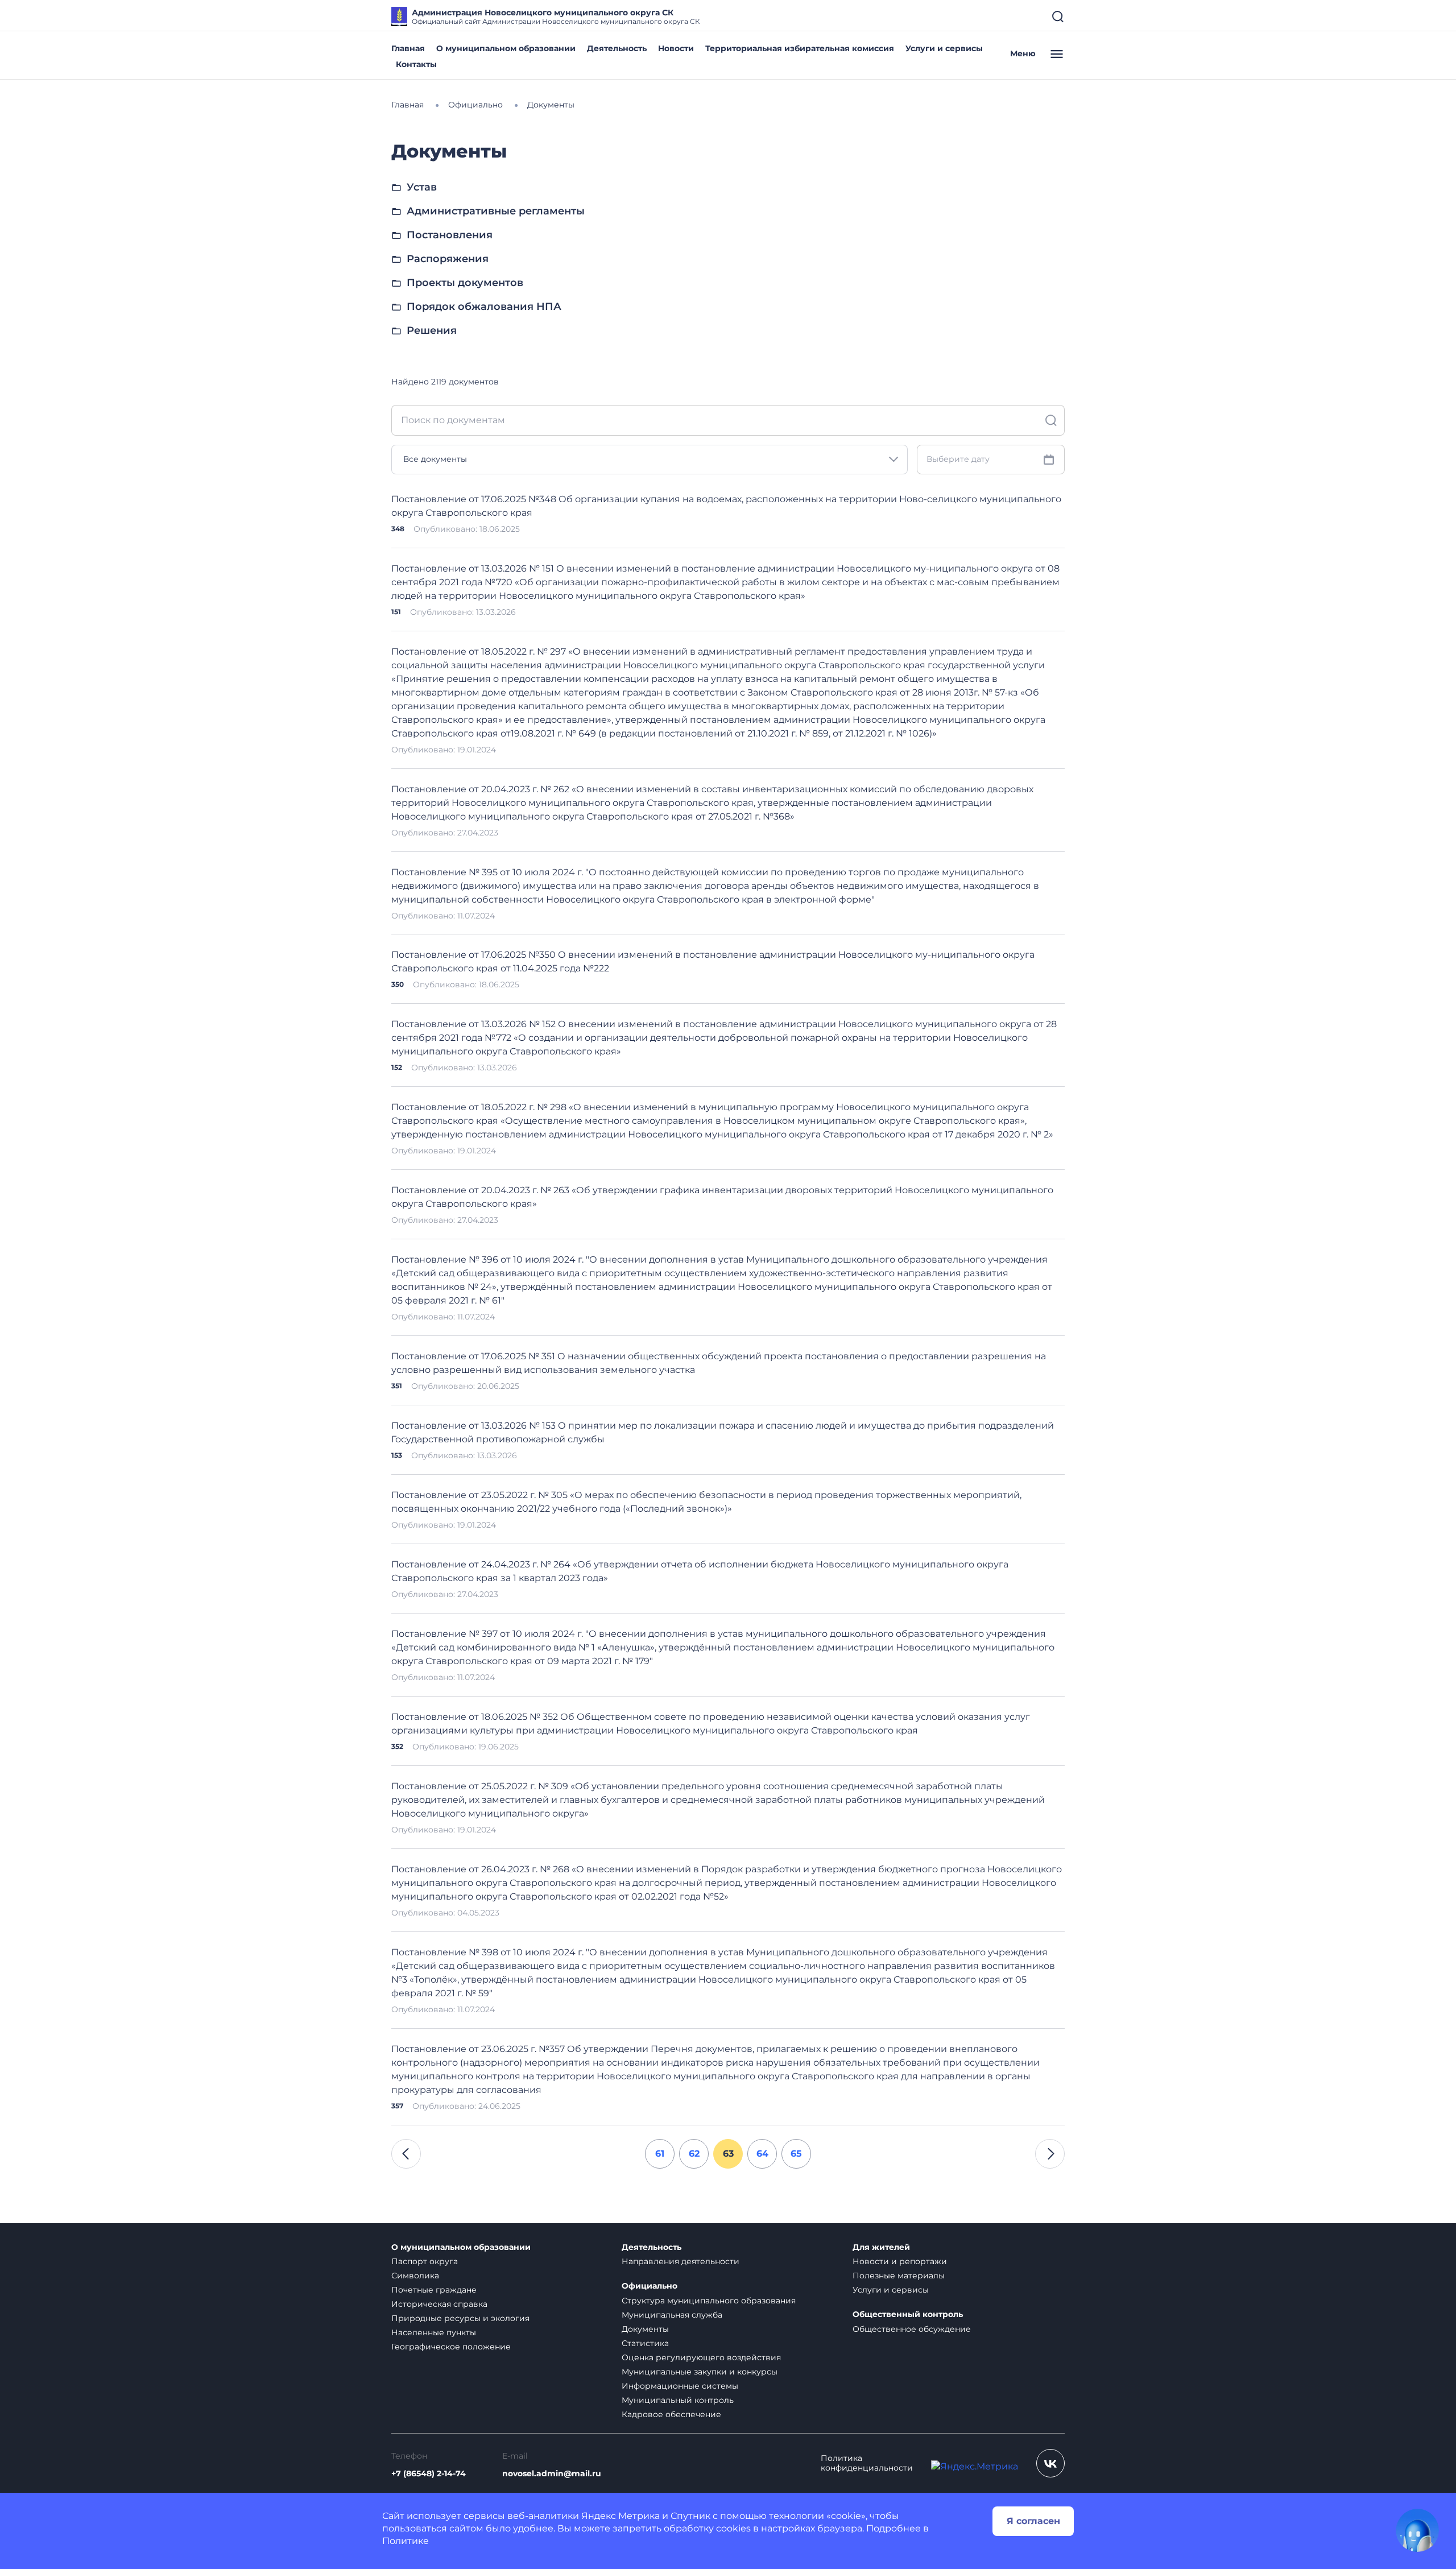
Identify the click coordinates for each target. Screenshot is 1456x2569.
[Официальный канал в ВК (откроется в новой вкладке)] (1050, 2463)
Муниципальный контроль (678, 2400)
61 (660, 2154)
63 (728, 2154)
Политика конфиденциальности (867, 2463)
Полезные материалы (899, 2276)
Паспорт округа (425, 2261)
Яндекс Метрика (621, 2516)
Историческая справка (439, 2304)
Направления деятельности (681, 2261)
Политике (406, 2541)
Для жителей (881, 2247)
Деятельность (617, 48)
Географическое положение (451, 2347)
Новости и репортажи (900, 2261)
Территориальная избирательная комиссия (800, 48)
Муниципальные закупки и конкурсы (700, 2372)
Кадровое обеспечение (671, 2414)
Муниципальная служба (672, 2315)
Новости (676, 48)
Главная (408, 48)
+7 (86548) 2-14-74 (429, 2474)
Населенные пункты (434, 2332)
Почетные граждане (434, 2290)
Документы (645, 2329)
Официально (650, 2286)
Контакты (416, 64)
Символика (415, 2276)
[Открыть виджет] (1417, 2530)
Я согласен (1033, 2521)
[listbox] (650, 460)
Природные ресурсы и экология (460, 2318)
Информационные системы (680, 2386)
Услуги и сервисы (944, 48)
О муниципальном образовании (506, 48)
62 (694, 2154)
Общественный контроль (908, 2314)
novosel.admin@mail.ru (552, 2474)
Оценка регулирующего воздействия (701, 2357)
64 (762, 2154)
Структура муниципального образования (709, 2301)
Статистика (645, 2343)
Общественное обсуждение (912, 2329)
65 (796, 2154)
